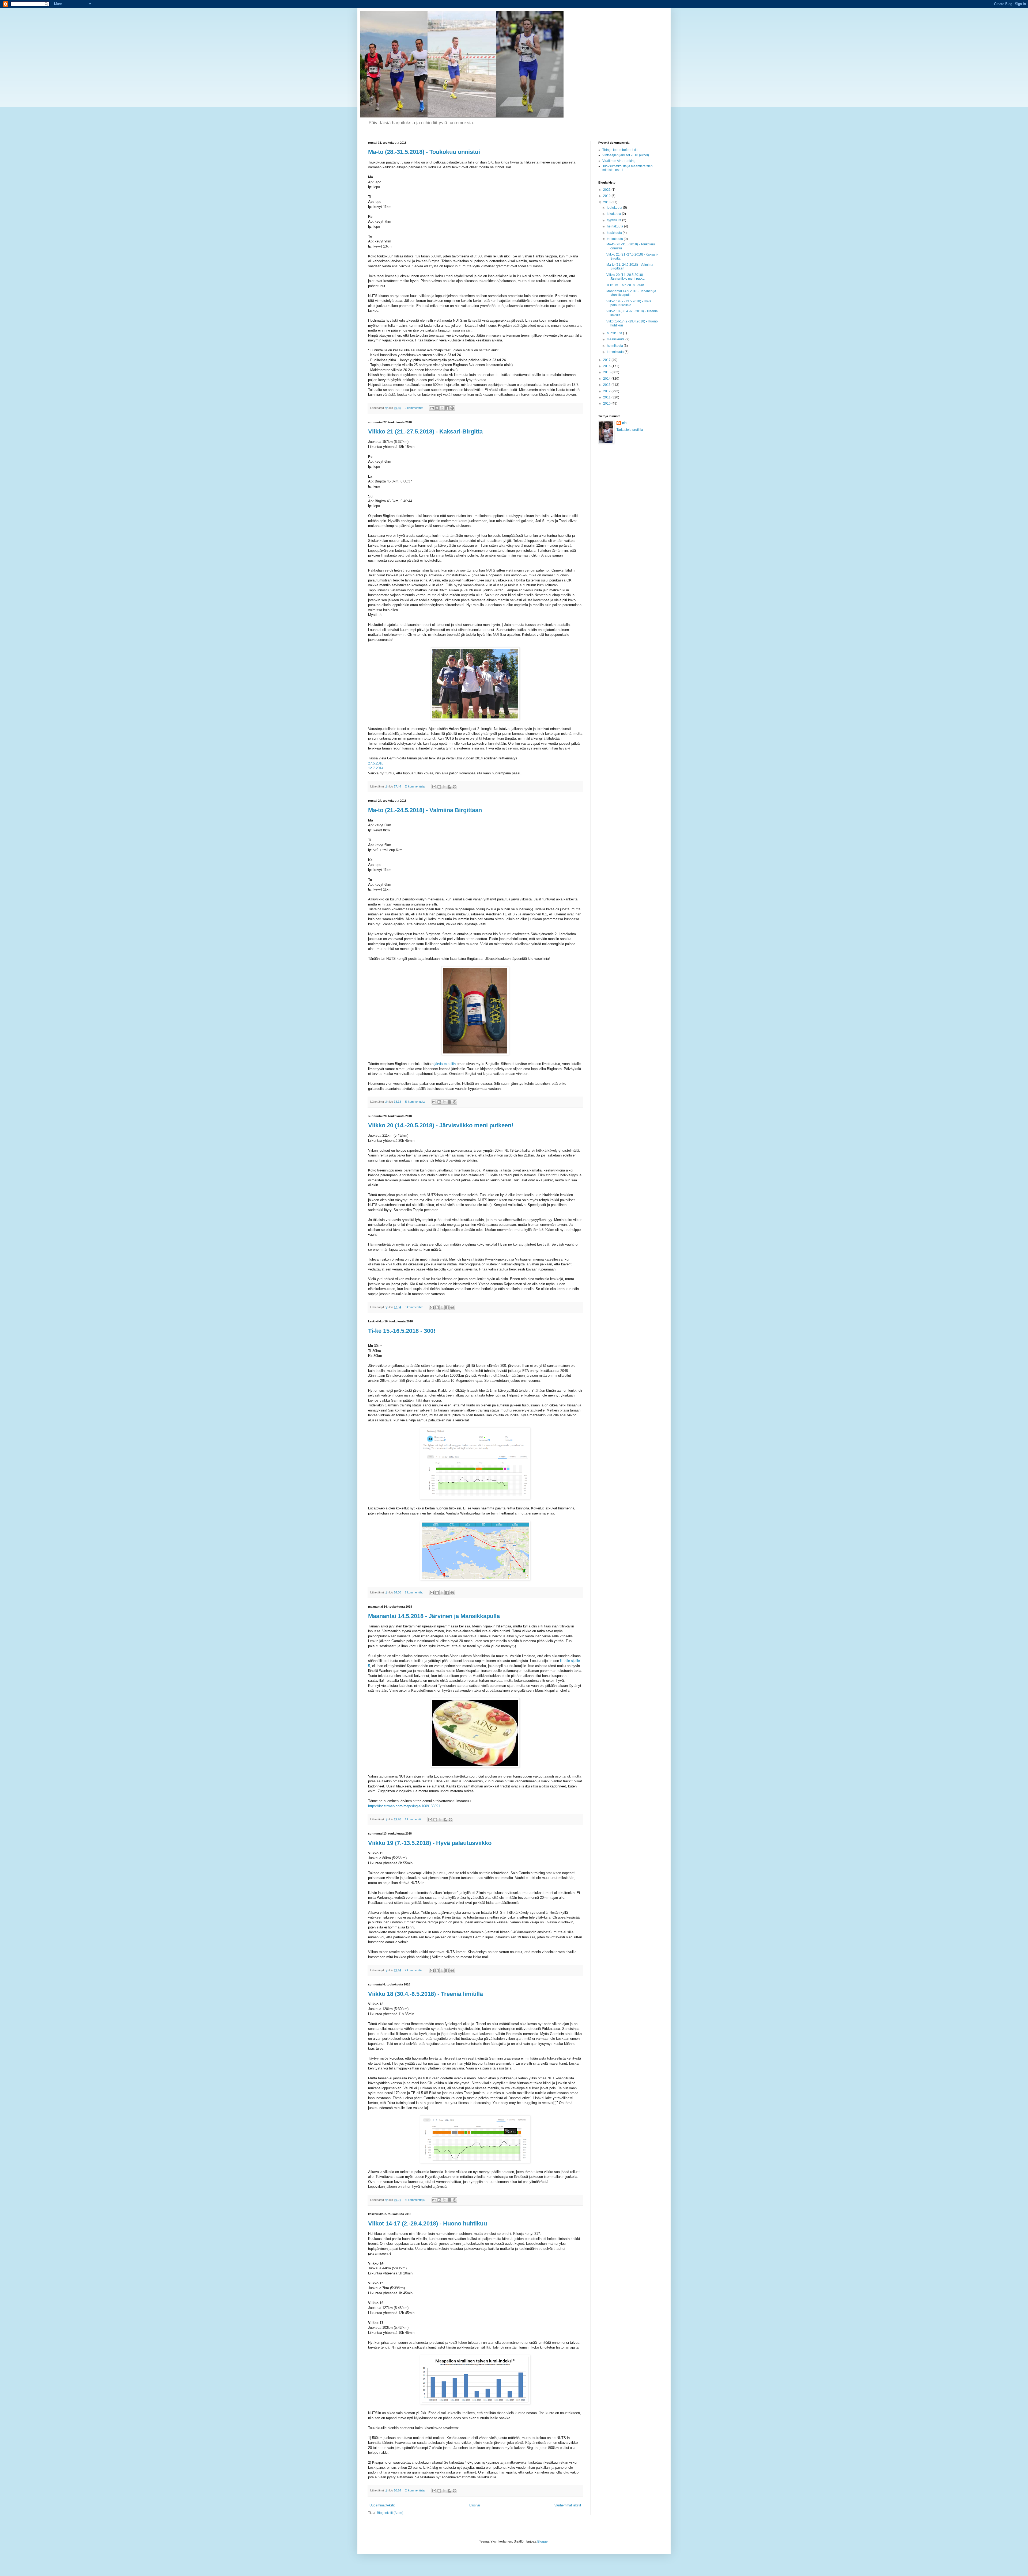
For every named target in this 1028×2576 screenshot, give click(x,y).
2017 (607, 360)
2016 (607, 366)
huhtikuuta (615, 333)
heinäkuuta (615, 226)
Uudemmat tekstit (382, 2505)
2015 (607, 372)
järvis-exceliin (445, 1064)
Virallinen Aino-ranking (619, 161)
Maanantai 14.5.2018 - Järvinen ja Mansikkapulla (631, 293)
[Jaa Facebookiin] (447, 408)
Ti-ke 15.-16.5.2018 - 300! (625, 285)
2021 (607, 190)
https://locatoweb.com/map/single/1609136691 (404, 1806)
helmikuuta (615, 346)
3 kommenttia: (414, 1307)
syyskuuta (615, 220)
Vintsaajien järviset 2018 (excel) (626, 155)
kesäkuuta (615, 233)
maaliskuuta (616, 339)
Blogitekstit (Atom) (390, 2513)
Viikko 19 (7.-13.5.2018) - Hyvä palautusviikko (629, 303)
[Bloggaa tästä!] (437, 408)
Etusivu (475, 2505)
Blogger (543, 2541)
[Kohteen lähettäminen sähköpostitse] (432, 408)
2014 (607, 379)
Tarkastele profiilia (630, 430)
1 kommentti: (413, 1819)
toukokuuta (615, 239)
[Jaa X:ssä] (442, 408)
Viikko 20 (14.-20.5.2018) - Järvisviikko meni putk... (626, 277)
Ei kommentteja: (415, 786)
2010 (607, 404)
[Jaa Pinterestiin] (452, 408)
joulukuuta (615, 208)
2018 (607, 202)
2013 (607, 385)
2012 (607, 391)
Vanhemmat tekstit (568, 2505)
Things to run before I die (620, 150)
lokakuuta (614, 214)
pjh (624, 423)
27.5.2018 (376, 763)
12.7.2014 (376, 768)
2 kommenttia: (414, 408)
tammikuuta (616, 352)
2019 (607, 196)
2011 (607, 397)
